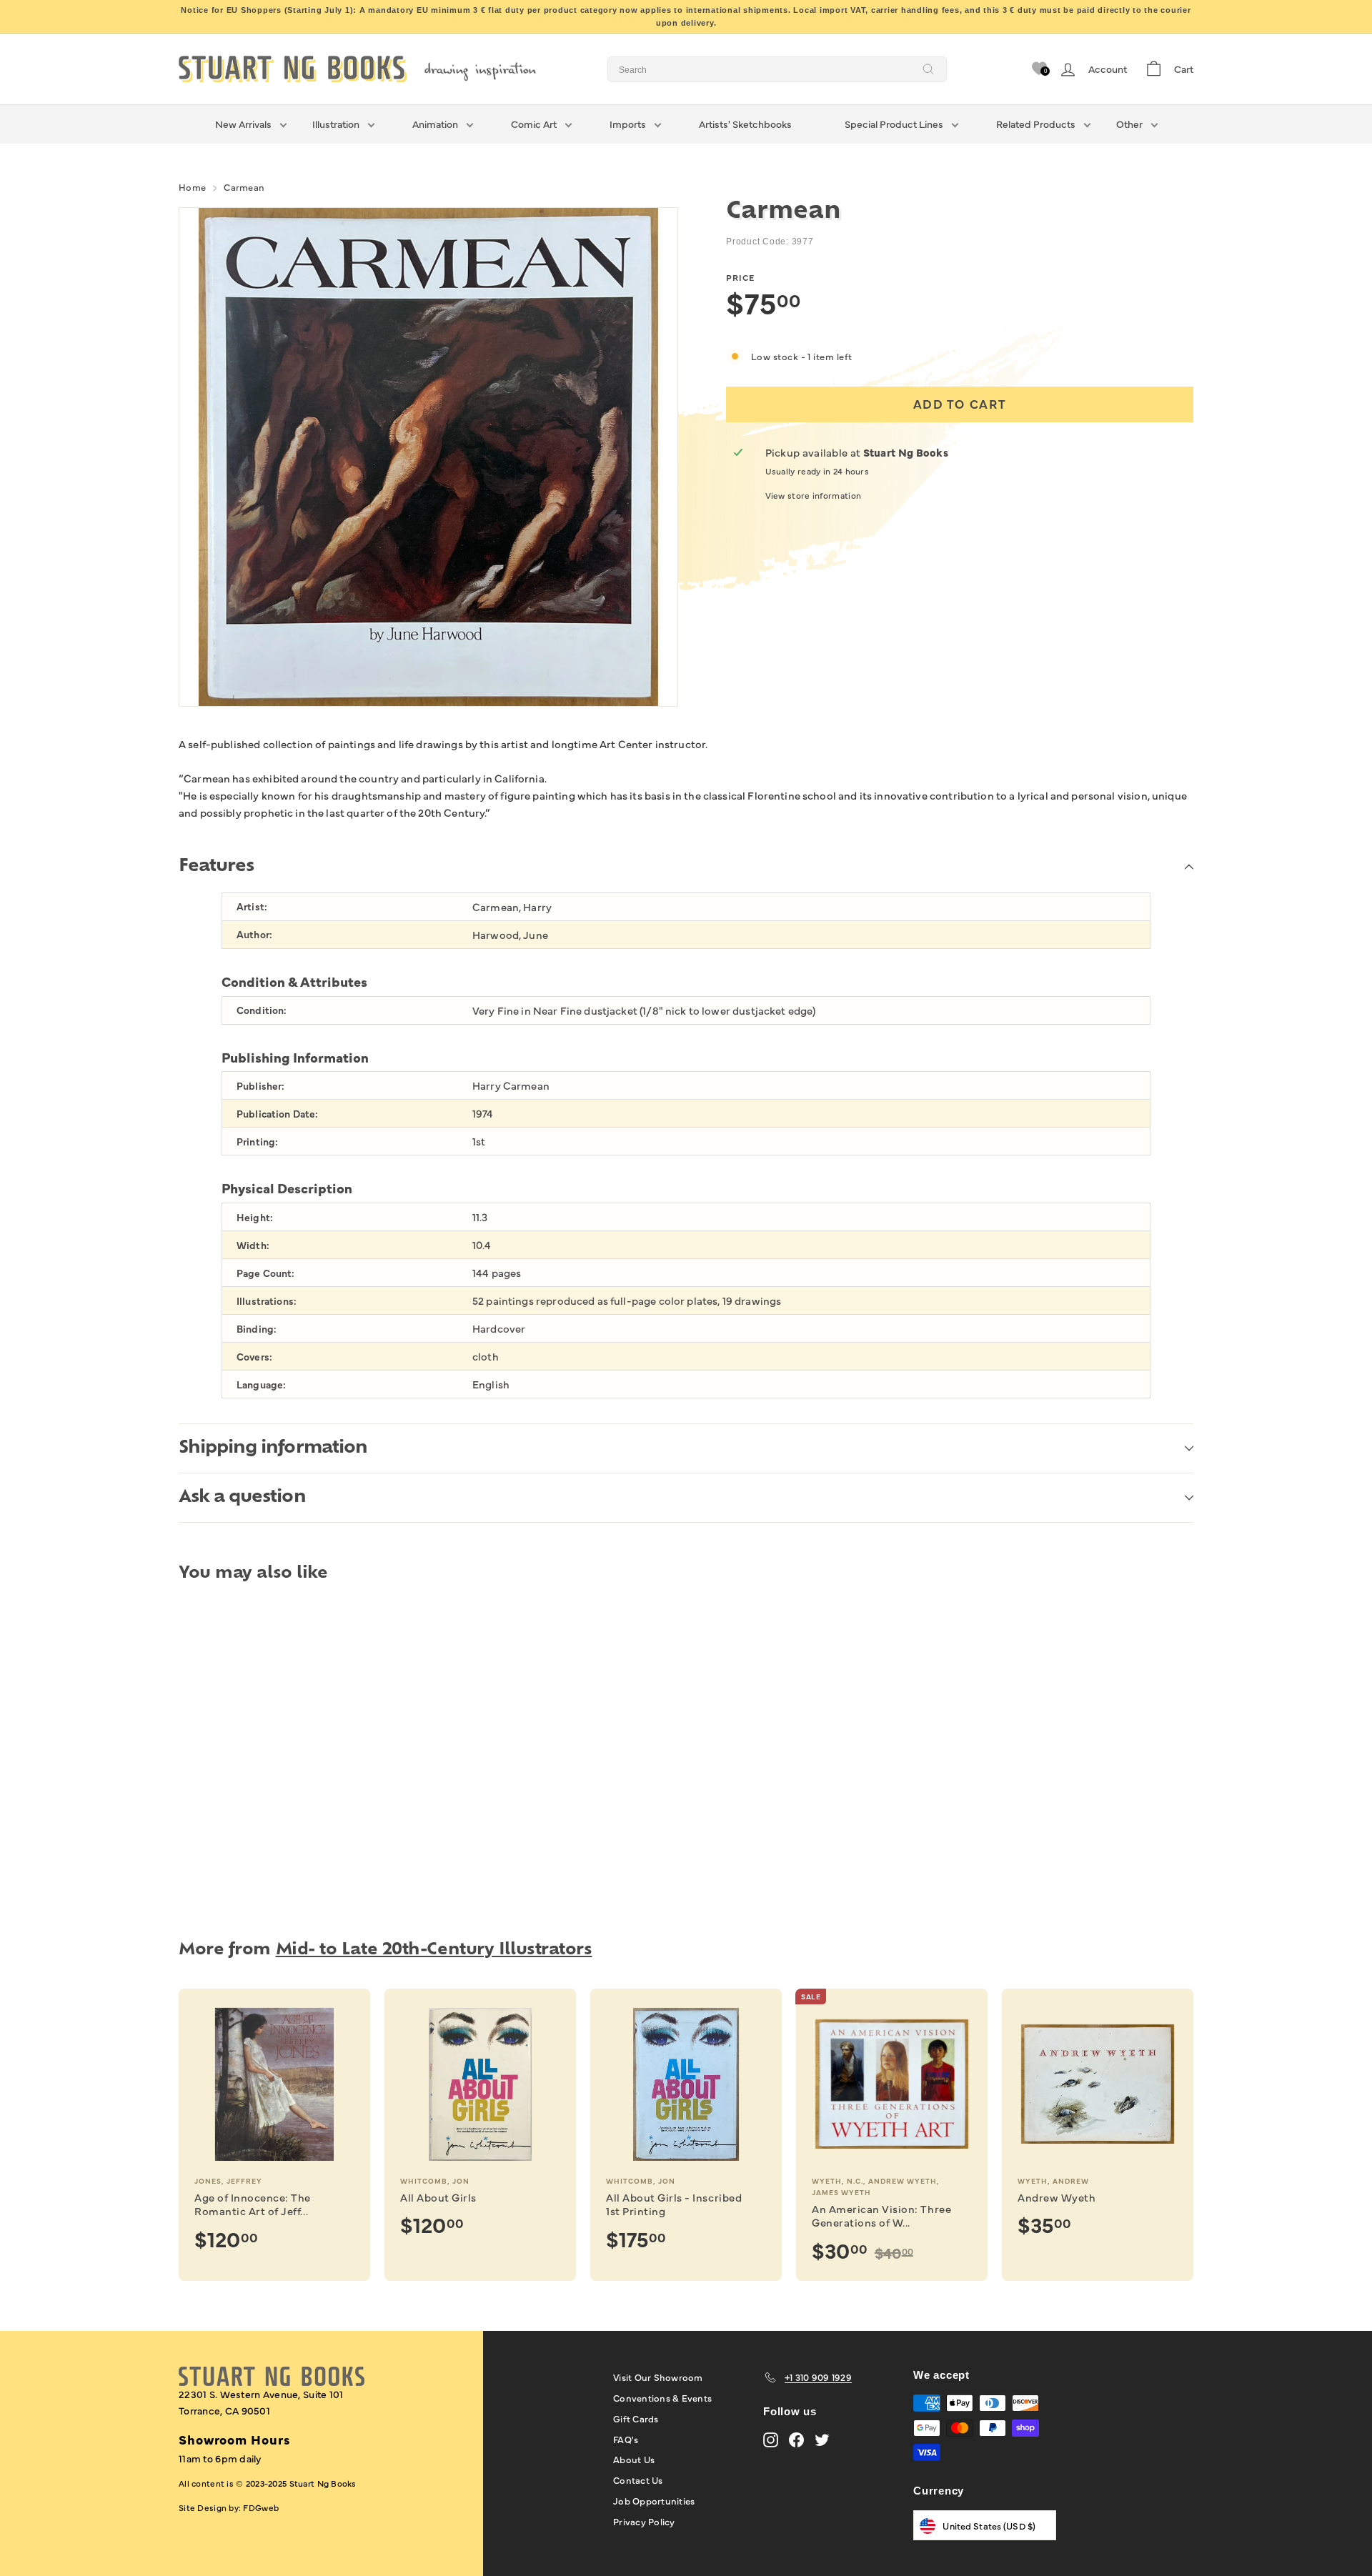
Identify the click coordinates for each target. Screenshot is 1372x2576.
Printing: (257, 1142)
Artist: (252, 906)
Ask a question (242, 1498)
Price (740, 277)
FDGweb (261, 2507)
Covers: (254, 1357)
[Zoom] (428, 457)
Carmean (244, 187)
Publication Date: (277, 1114)
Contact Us (638, 2480)
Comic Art (534, 124)
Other (1129, 124)
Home (192, 187)
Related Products (1036, 124)
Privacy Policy (644, 2521)
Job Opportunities (654, 2500)
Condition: (262, 1010)
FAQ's (626, 2439)
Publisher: (260, 1086)
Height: (255, 1217)
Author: (254, 934)
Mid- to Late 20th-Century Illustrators (434, 1950)
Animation (435, 124)
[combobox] (777, 69)
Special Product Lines (894, 124)
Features (216, 867)
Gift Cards (636, 2418)
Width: (253, 1245)
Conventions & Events (662, 2397)
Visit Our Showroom (658, 2377)
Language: (261, 1384)
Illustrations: (267, 1301)
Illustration (336, 124)
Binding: (257, 1329)
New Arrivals (243, 124)
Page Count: (266, 1273)
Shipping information (273, 1448)
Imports (628, 124)
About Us (634, 2459)
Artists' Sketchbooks (745, 124)
